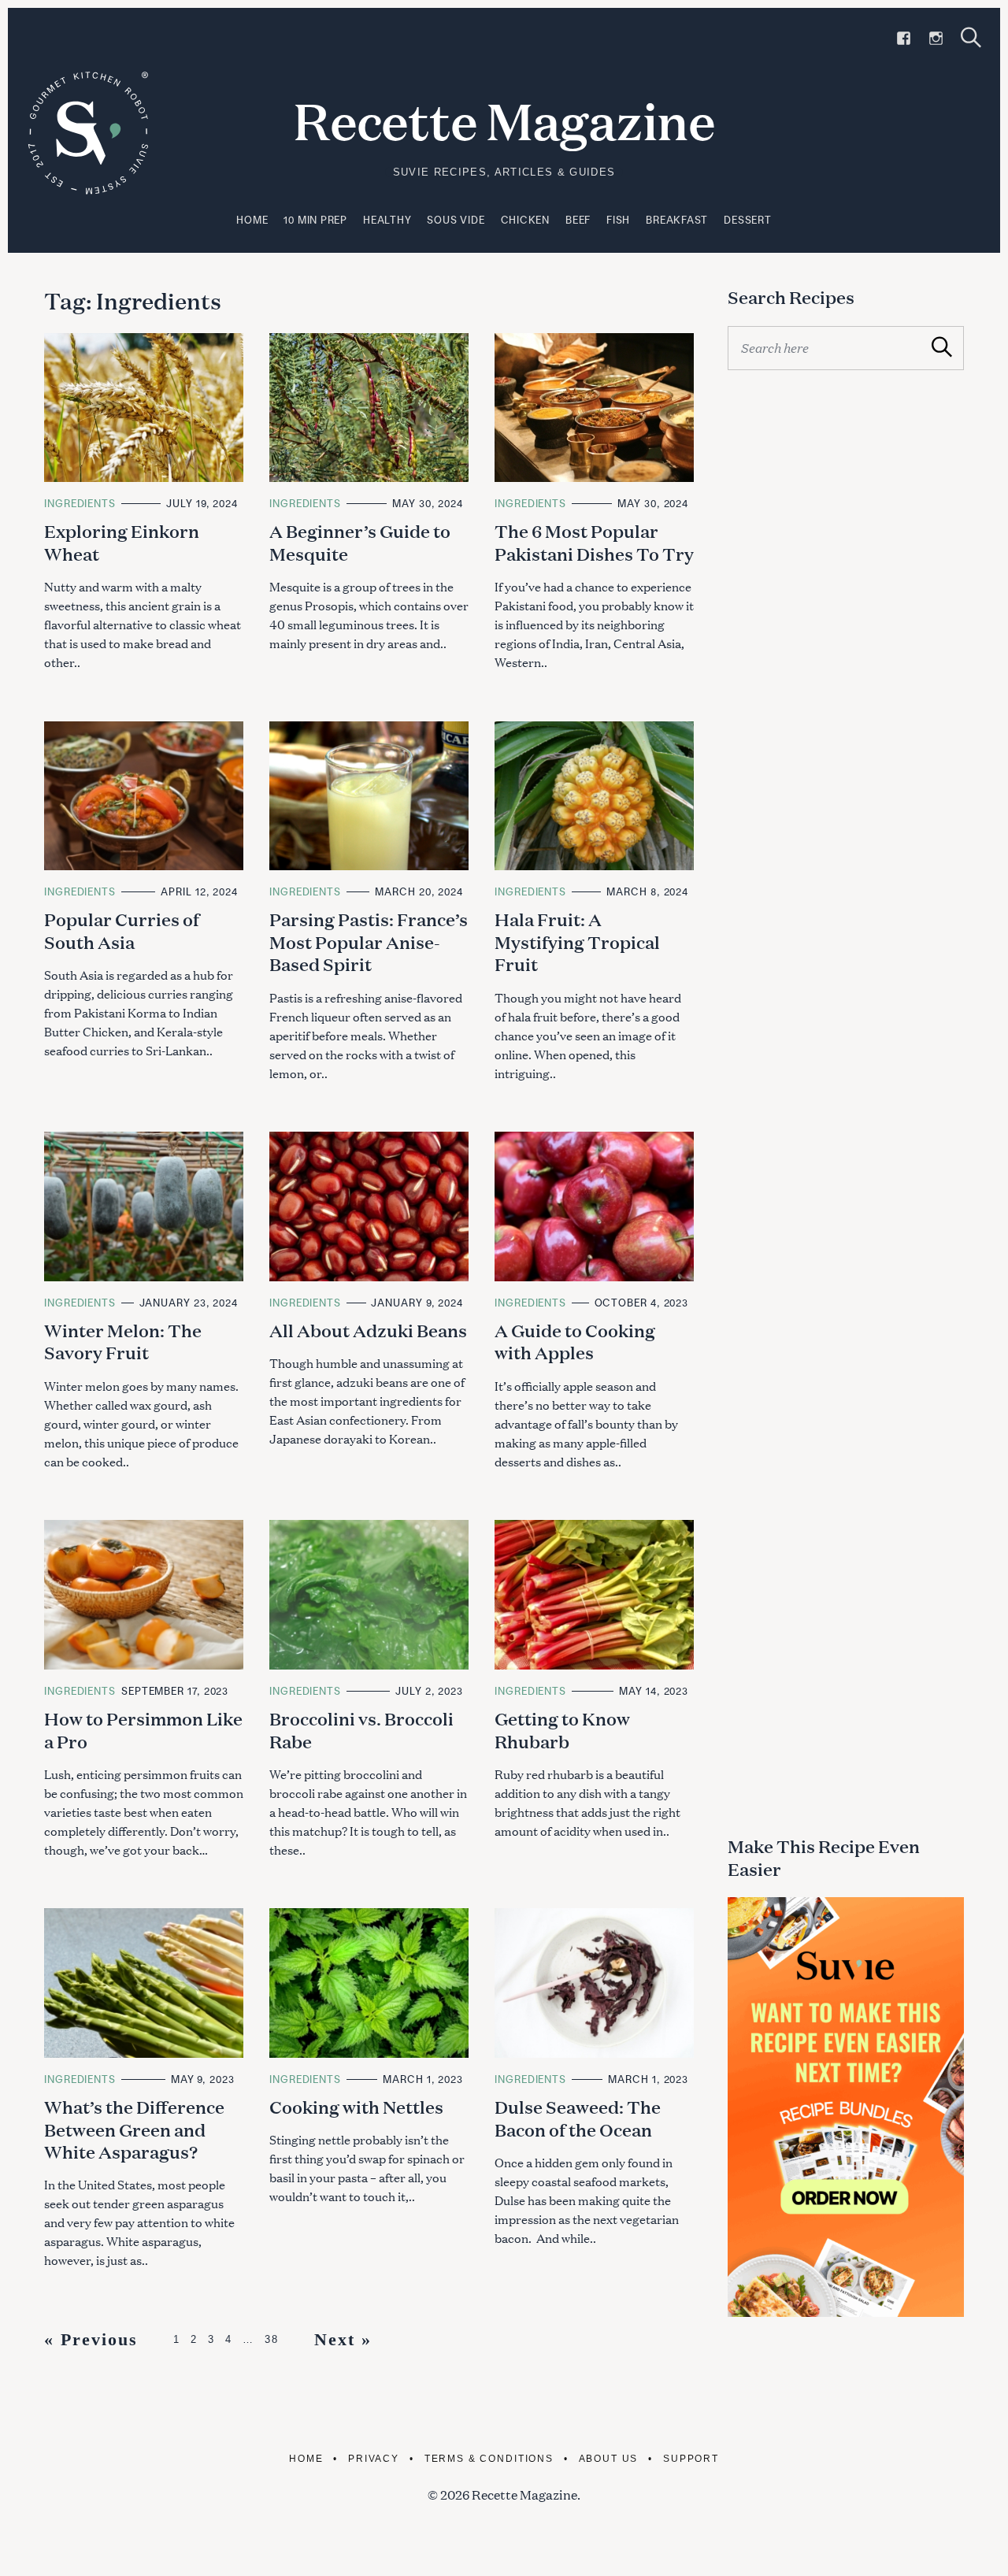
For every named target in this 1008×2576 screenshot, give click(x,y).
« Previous (91, 2339)
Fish (618, 220)
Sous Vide (456, 220)
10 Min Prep (315, 220)
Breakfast (677, 220)
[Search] (971, 37)
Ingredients (80, 503)
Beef (578, 220)
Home (252, 220)
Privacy (374, 2459)
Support (691, 2459)
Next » (343, 2339)
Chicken (525, 220)
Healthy (387, 220)
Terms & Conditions (489, 2459)
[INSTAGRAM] (936, 39)
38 (272, 2339)
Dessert (747, 220)
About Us (609, 2459)
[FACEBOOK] (904, 39)
